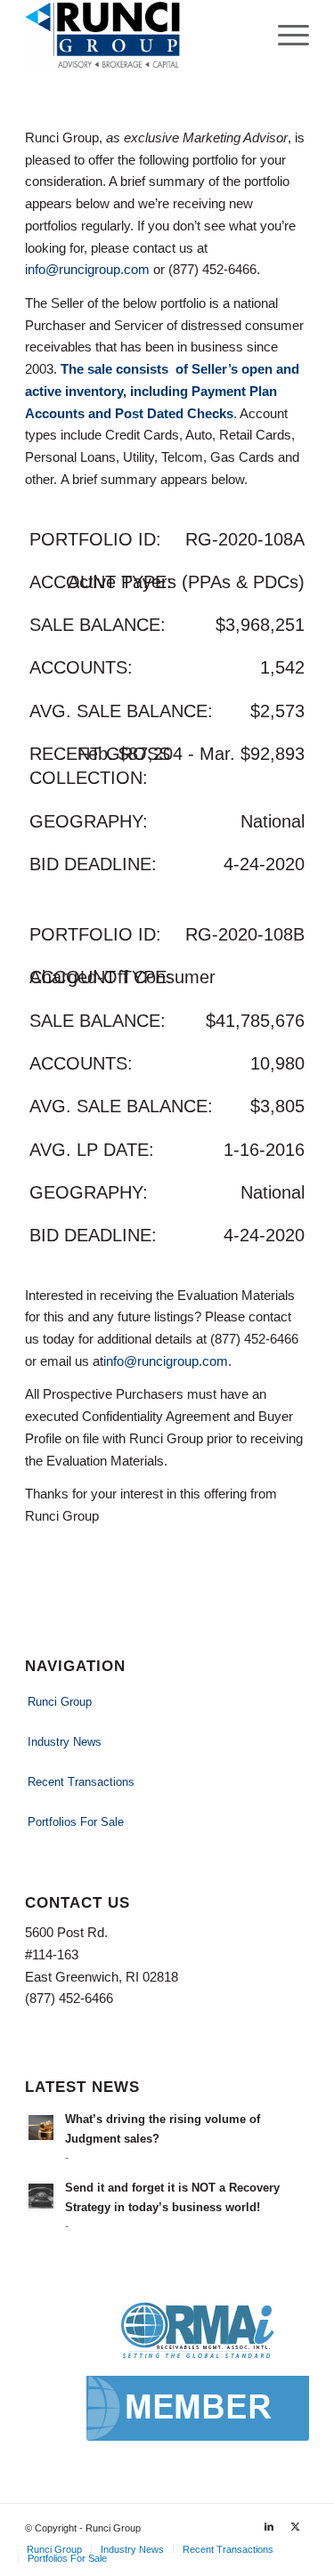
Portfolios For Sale (76, 1822)
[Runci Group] (138, 36)
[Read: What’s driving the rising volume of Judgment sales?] (41, 2128)
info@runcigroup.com (87, 269)
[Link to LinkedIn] (269, 2526)
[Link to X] (296, 2526)
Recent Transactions (81, 1782)
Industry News (65, 1742)
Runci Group (60, 1702)
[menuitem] (285, 36)
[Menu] (285, 36)
